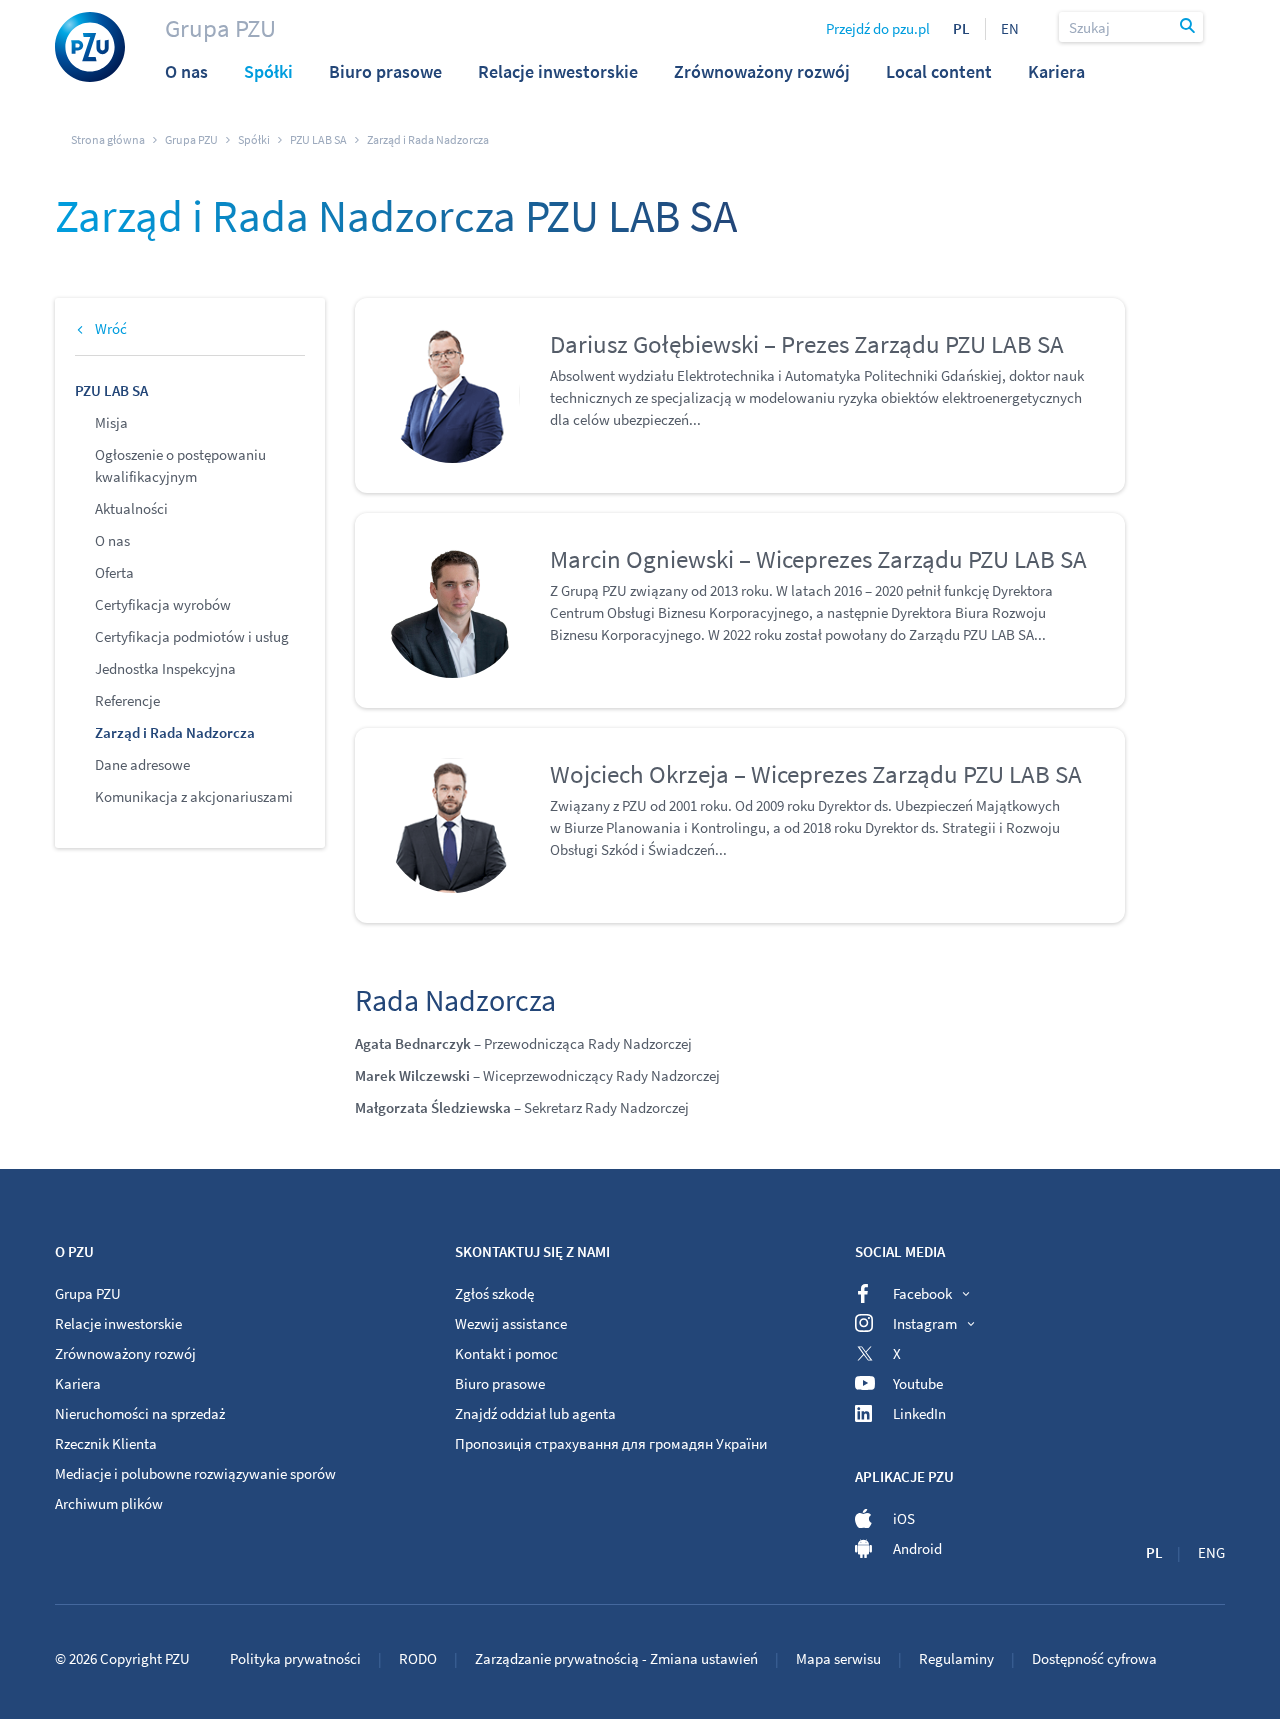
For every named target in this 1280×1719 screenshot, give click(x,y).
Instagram (925, 1323)
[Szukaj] (1189, 27)
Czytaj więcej (591, 451)
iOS (904, 1518)
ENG (1211, 1552)
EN (1010, 28)
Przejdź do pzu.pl (878, 28)
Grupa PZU (220, 28)
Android (917, 1548)
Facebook (922, 1293)
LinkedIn (919, 1413)
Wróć (111, 328)
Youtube (918, 1383)
